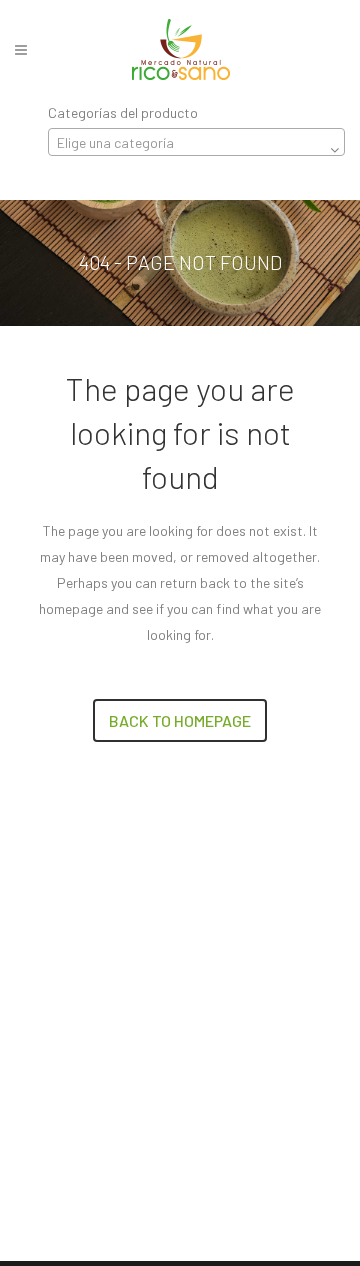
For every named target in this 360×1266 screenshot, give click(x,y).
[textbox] (196, 143)
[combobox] (196, 142)
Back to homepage (180, 720)
